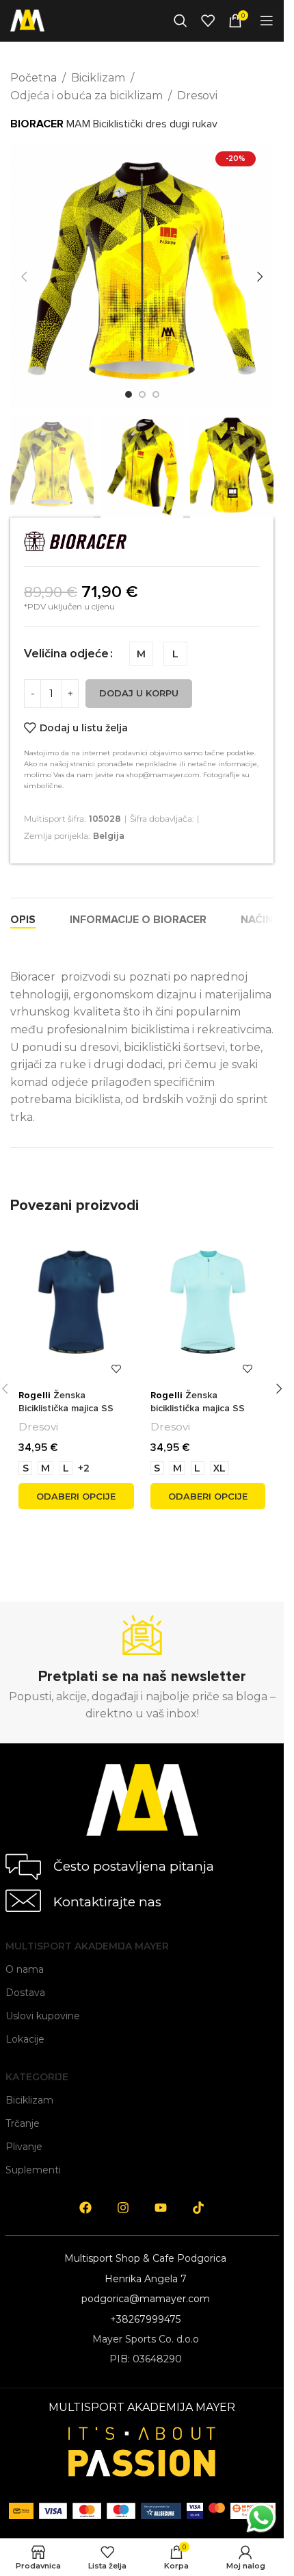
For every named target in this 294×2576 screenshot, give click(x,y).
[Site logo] (27, 20)
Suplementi (33, 2170)
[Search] (181, 21)
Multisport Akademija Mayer (87, 1946)
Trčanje (23, 2123)
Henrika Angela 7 (146, 2279)
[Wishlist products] (208, 21)
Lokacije (25, 2039)
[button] (24, 277)
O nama (25, 1969)
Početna (34, 78)
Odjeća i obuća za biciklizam (86, 96)
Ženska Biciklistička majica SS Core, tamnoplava (66, 1409)
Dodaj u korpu (139, 693)
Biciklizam (98, 78)
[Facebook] (85, 2208)
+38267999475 (145, 2319)
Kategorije (37, 2077)
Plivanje (24, 2147)
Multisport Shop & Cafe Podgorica (145, 2258)
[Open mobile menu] (267, 21)
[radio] (141, 654)
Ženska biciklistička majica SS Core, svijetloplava (198, 1409)
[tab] (23, 920)
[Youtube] (161, 2208)
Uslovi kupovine (43, 2016)
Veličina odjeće (66, 654)
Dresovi (197, 96)
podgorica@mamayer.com (146, 2299)
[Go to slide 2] (142, 394)
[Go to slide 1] (129, 394)
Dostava (25, 1993)
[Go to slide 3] (156, 394)
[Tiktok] (198, 2208)
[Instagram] (123, 2208)
